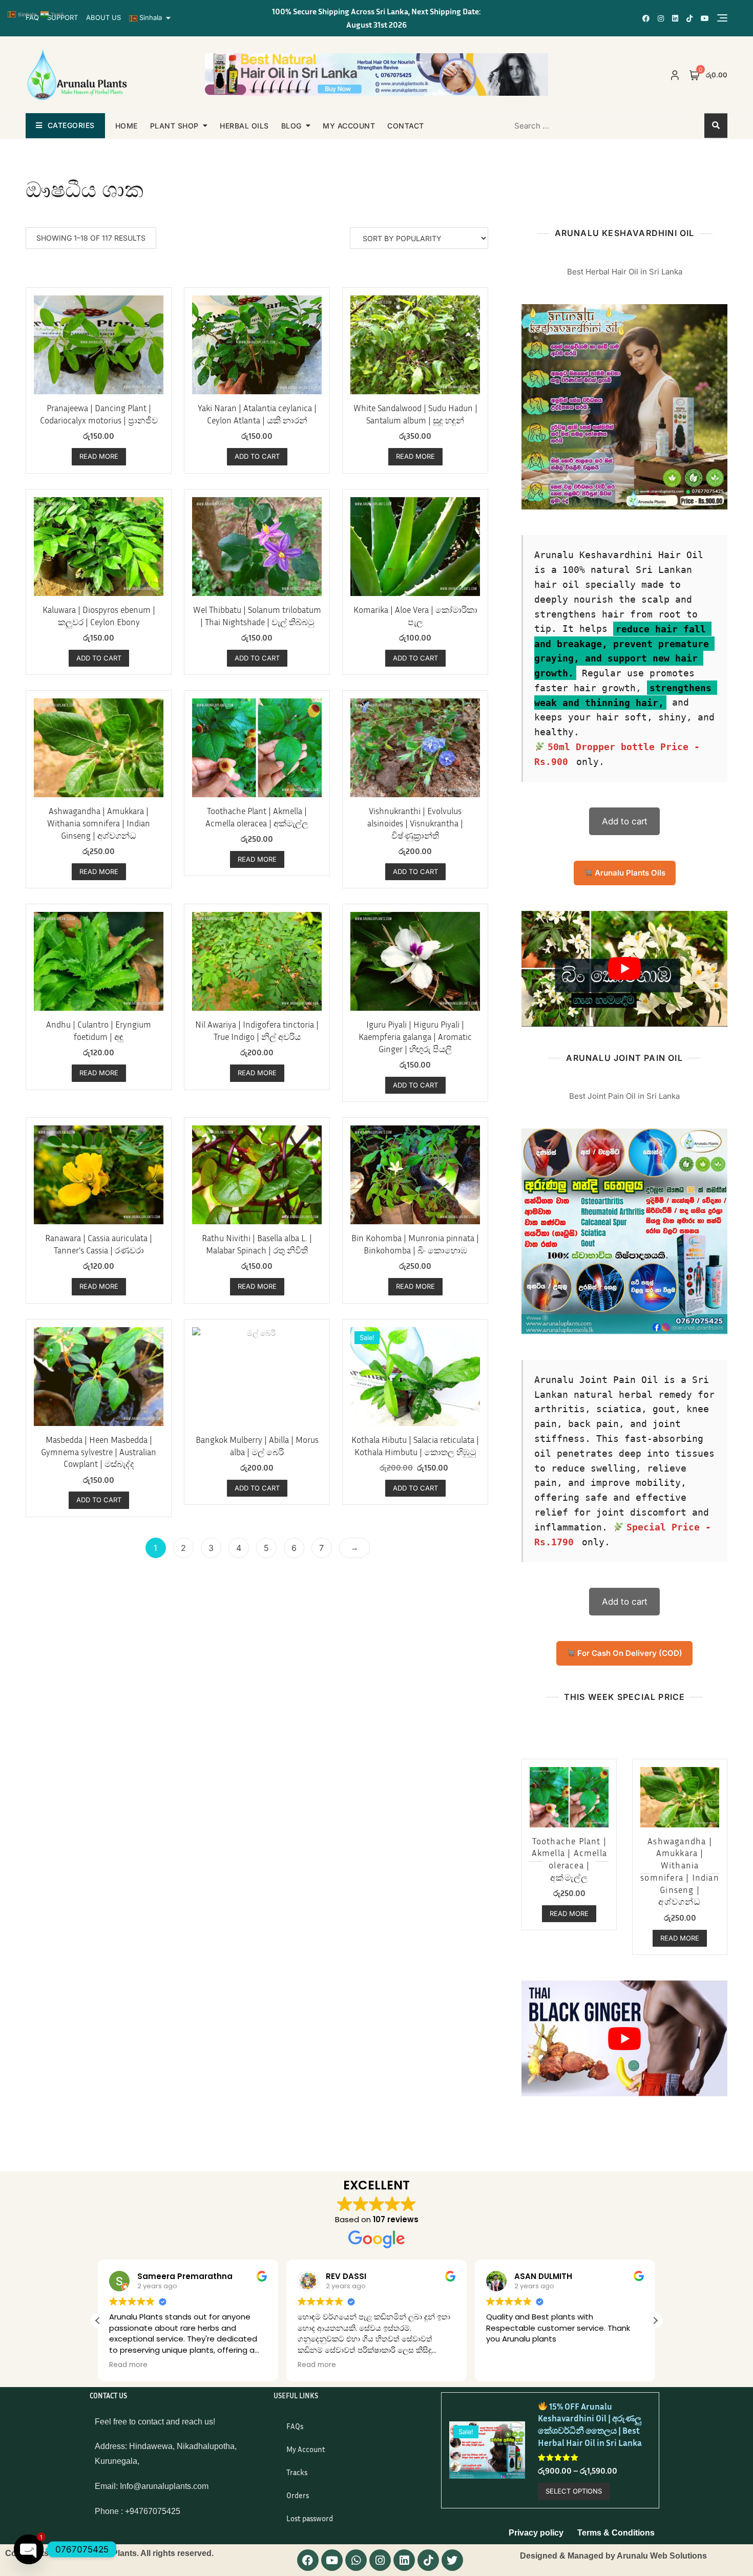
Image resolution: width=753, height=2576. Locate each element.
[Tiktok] (428, 2560)
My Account (306, 2449)
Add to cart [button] (257, 456)
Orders (298, 2495)
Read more (99, 456)
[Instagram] (380, 2560)
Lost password (310, 2518)
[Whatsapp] (356, 2560)
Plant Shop (174, 126)
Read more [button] (128, 2365)
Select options (574, 2491)
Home (127, 126)
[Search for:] (570, 125)
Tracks (297, 2472)
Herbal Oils (244, 126)
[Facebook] (308, 2560)
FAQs (295, 2426)
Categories (71, 125)
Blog (291, 126)
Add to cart (625, 821)
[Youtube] (332, 2560)
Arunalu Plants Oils (629, 873)
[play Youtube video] (624, 969)
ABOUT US (103, 17)
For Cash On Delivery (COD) (629, 1653)
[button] (98, 2320)
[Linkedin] (404, 2560)
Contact (406, 126)
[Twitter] (452, 2560)
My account (349, 126)
